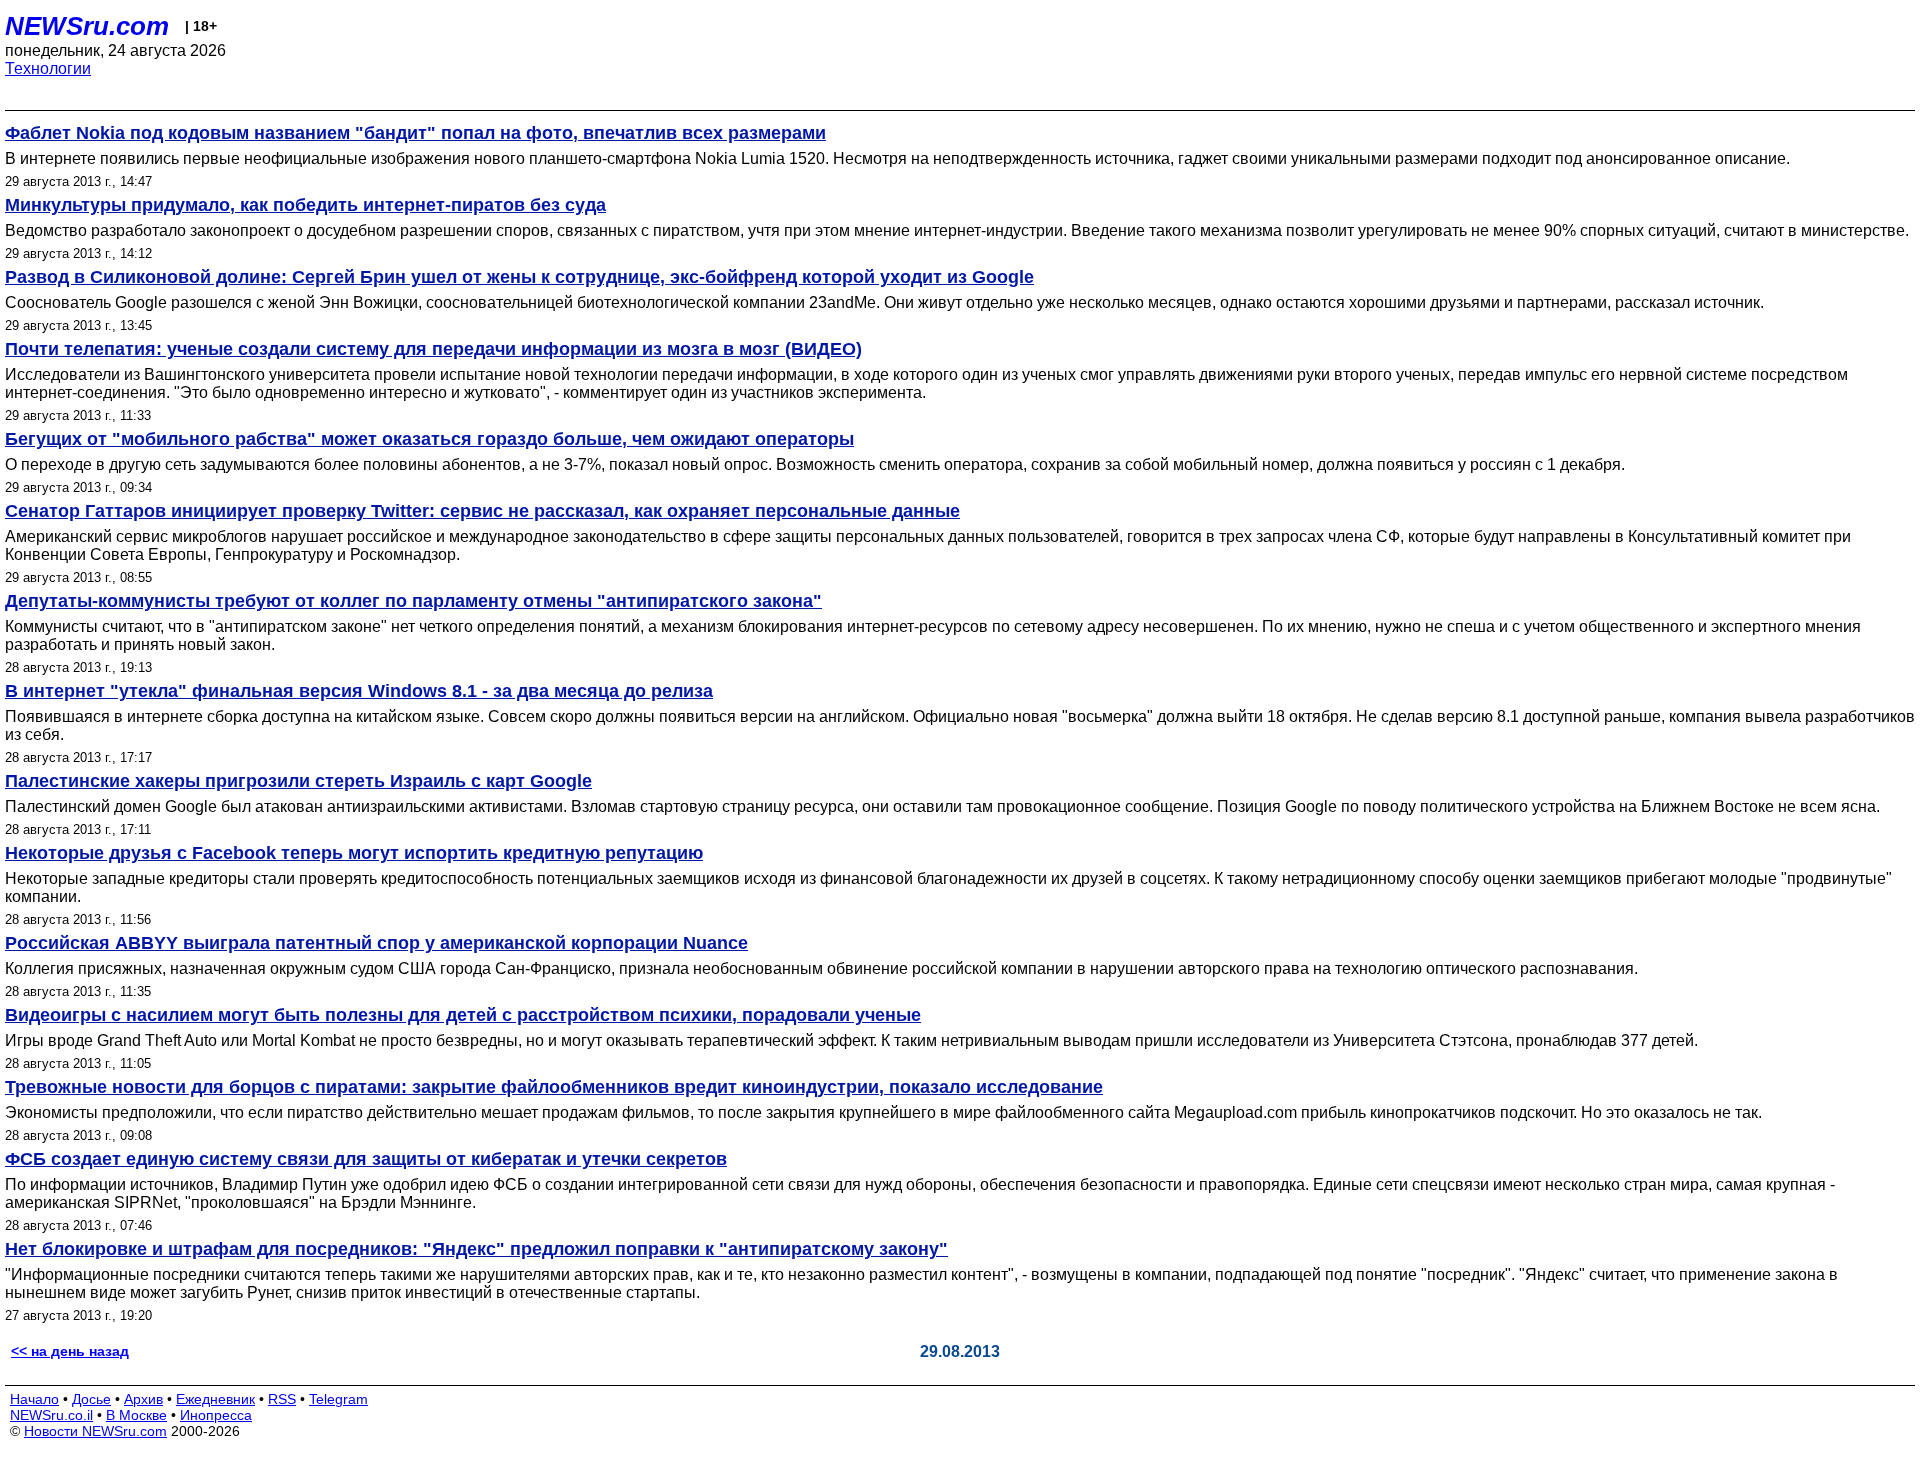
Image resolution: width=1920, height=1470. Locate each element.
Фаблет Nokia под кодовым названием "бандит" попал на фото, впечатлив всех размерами (415, 133)
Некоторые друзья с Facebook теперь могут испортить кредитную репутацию (354, 853)
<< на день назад (70, 1351)
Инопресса (216, 1415)
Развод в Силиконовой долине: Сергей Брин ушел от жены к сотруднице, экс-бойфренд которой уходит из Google (519, 277)
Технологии (48, 68)
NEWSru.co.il (51, 1415)
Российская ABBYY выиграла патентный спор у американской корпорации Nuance (376, 943)
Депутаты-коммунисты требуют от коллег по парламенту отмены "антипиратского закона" (413, 601)
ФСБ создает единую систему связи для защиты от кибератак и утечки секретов (366, 1159)
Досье (91, 1399)
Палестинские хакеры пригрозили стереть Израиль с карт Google (298, 781)
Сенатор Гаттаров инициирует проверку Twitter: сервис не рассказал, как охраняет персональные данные (482, 511)
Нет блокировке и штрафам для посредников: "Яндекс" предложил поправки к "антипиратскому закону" (476, 1249)
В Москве (136, 1415)
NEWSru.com (87, 26)
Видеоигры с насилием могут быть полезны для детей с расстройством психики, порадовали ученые (463, 1015)
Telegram (338, 1399)
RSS (282, 1399)
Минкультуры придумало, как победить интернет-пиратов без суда (305, 205)
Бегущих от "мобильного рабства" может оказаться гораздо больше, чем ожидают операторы (429, 439)
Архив (143, 1399)
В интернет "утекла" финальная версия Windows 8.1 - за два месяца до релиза (359, 691)
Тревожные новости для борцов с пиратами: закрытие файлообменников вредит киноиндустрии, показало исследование (554, 1087)
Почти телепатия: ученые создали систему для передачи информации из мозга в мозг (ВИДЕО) (433, 349)
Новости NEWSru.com (95, 1431)
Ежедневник (215, 1399)
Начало (34, 1399)
